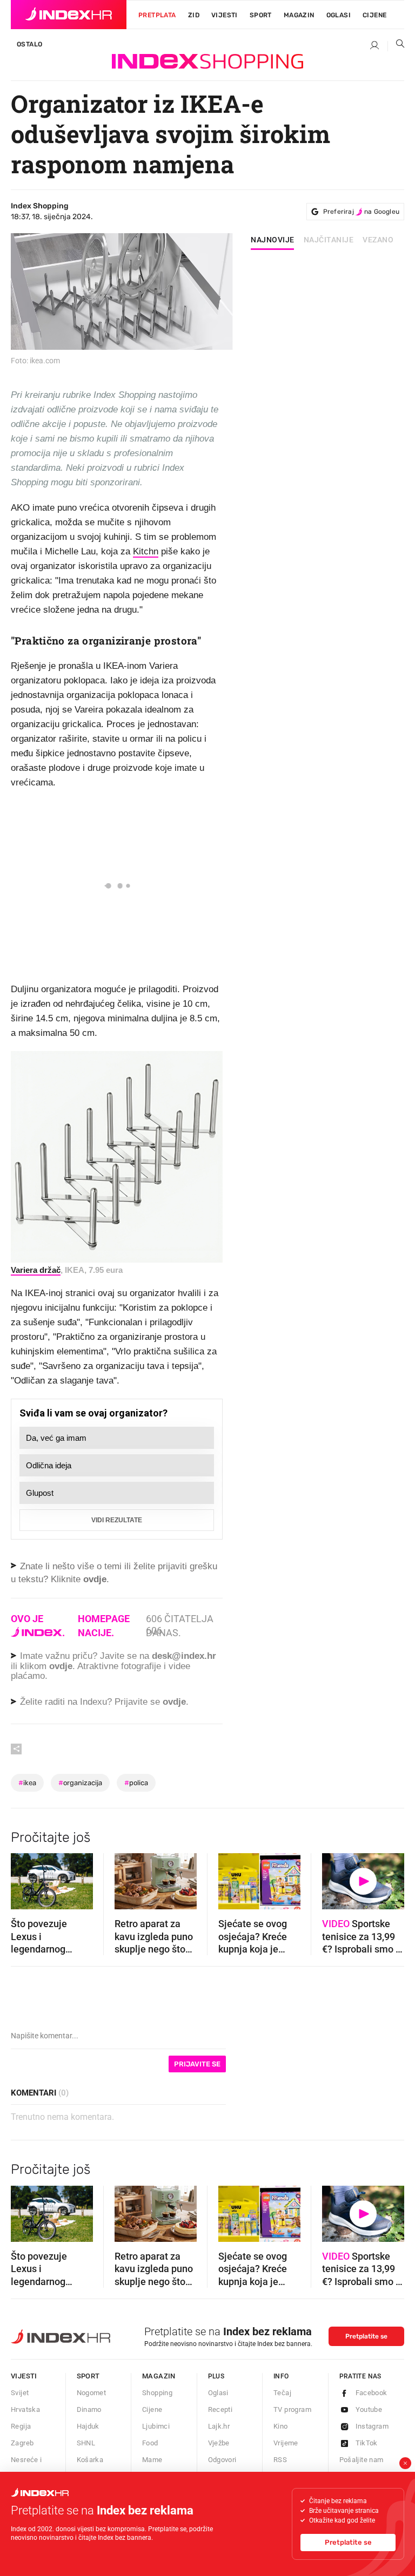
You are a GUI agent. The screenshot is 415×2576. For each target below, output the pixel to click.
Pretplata (157, 15)
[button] (24, 1878)
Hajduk (88, 2426)
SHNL (86, 2443)
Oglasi (339, 15)
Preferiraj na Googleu (361, 212)
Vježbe (219, 2443)
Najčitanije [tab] (329, 240)
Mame (152, 2460)
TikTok (367, 2443)
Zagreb (22, 2443)
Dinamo (89, 2409)
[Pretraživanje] (396, 46)
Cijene (374, 15)
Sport (261, 15)
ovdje (61, 1666)
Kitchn (146, 551)
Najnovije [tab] (273, 240)
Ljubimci (156, 2426)
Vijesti (225, 15)
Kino (281, 2426)
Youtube (369, 2409)
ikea (27, 1783)
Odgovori (222, 2460)
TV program (292, 2409)
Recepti (220, 2409)
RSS (280, 2460)
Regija (21, 2426)
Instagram (372, 2426)
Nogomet (92, 2393)
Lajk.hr (219, 2426)
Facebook (372, 2393)
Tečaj (282, 2393)
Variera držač (36, 1270)
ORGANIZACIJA (80, 1783)
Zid (194, 15)
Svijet (20, 2393)
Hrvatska (25, 2409)
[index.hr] (69, 15)
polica (136, 1783)
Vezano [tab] (378, 240)
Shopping (157, 2393)
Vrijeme (286, 2443)
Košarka (90, 2460)
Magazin (159, 2376)
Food (150, 2443)
